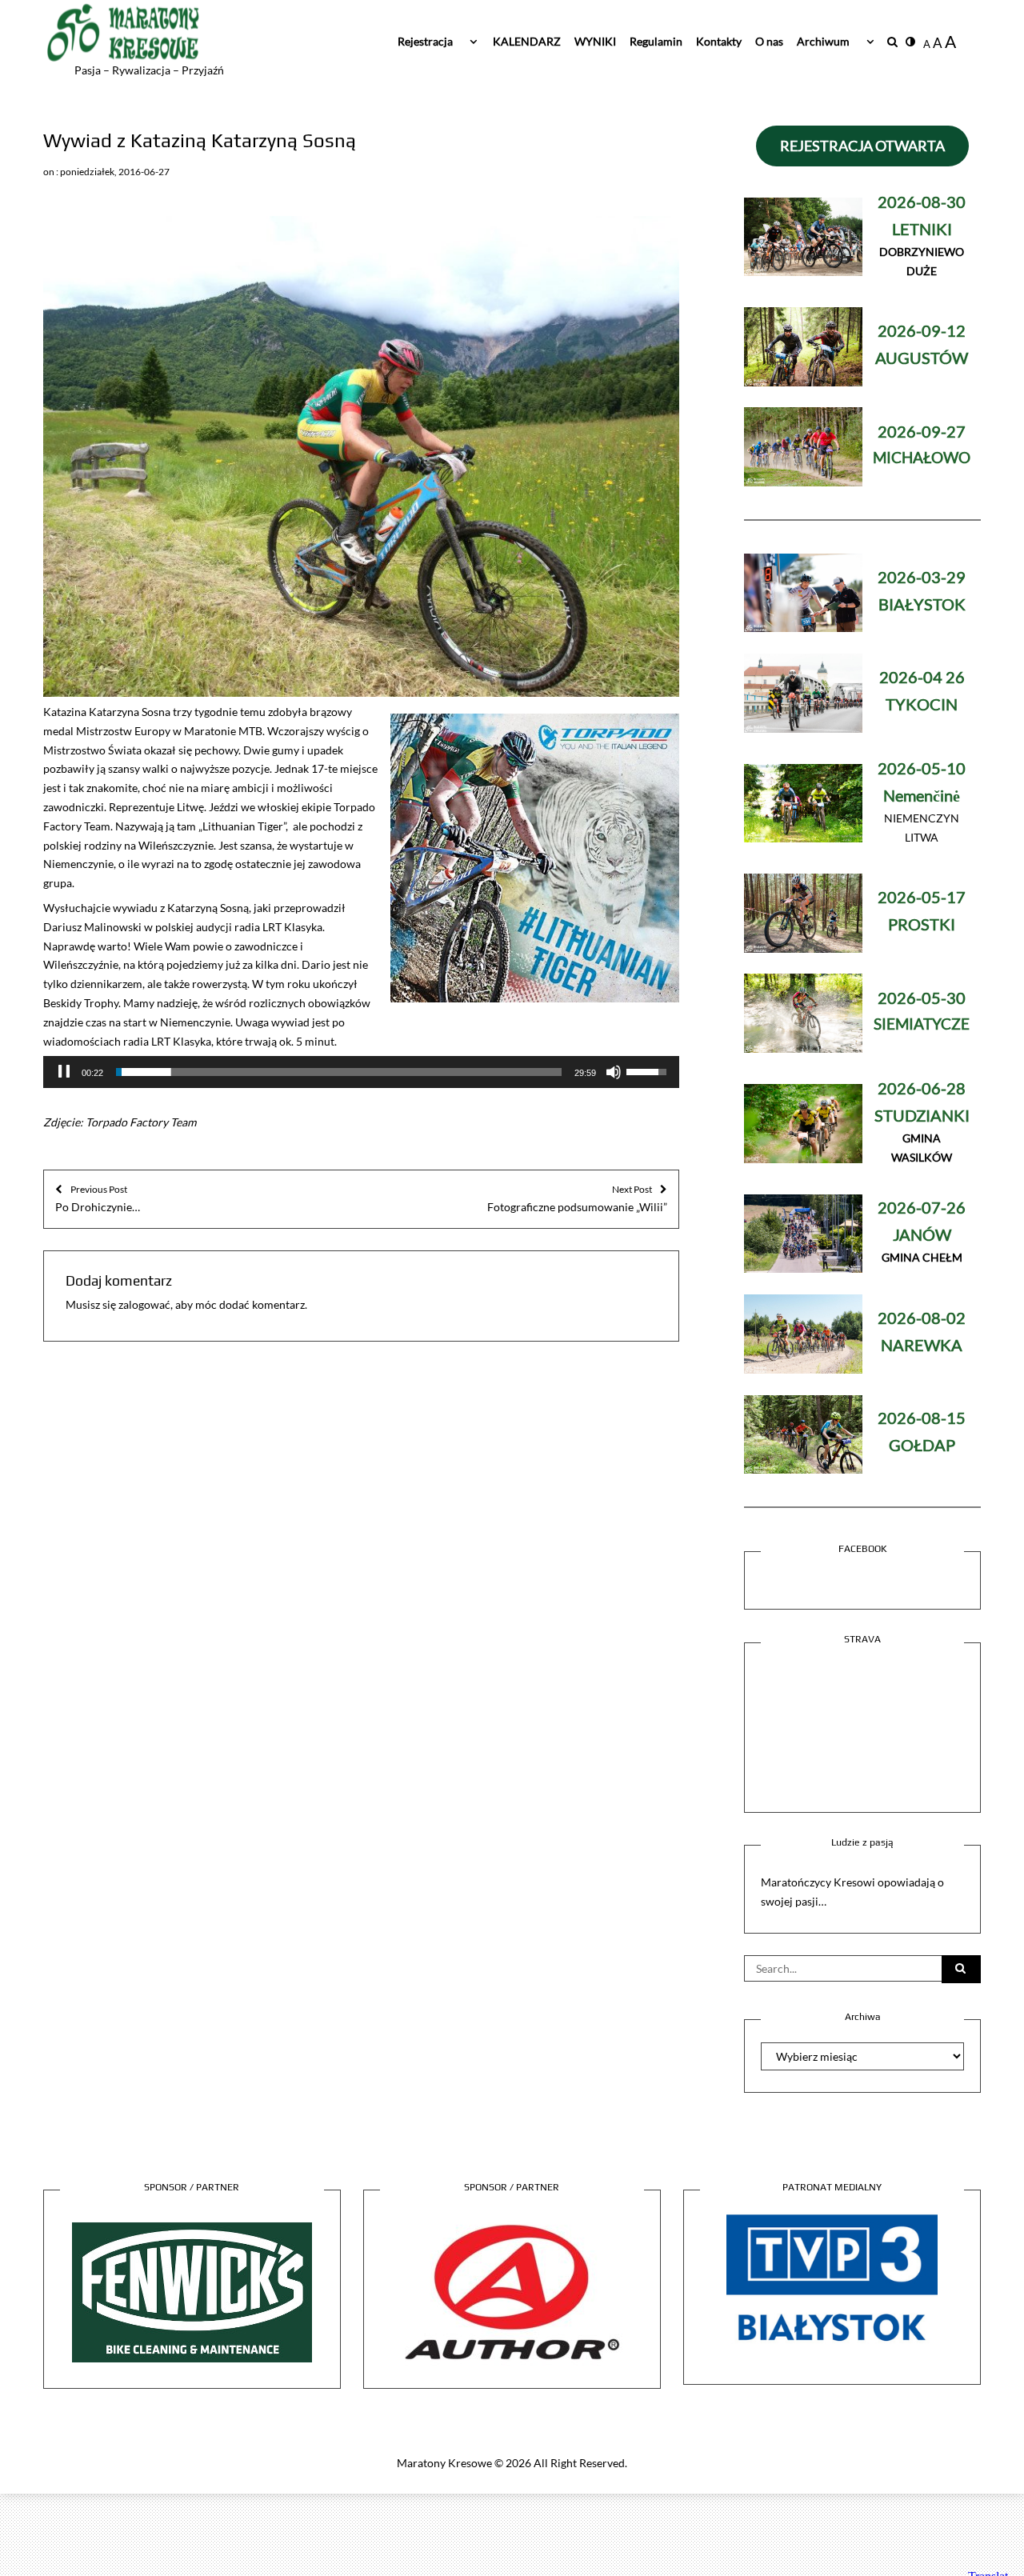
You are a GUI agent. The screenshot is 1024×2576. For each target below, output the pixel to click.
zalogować (144, 1304)
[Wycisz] (614, 1072)
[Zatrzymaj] (64, 1072)
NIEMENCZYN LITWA (922, 804)
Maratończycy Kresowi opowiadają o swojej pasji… (852, 1892)
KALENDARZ (527, 41)
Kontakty (719, 41)
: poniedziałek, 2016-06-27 (113, 172)
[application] (361, 1072)
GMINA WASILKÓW (922, 1124)
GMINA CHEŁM (922, 1233)
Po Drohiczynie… (98, 1198)
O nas (769, 41)
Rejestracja (425, 41)
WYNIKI (595, 41)
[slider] (339, 1072)
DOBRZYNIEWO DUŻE (922, 237)
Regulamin (656, 41)
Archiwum (823, 41)
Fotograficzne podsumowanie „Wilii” (577, 1198)
